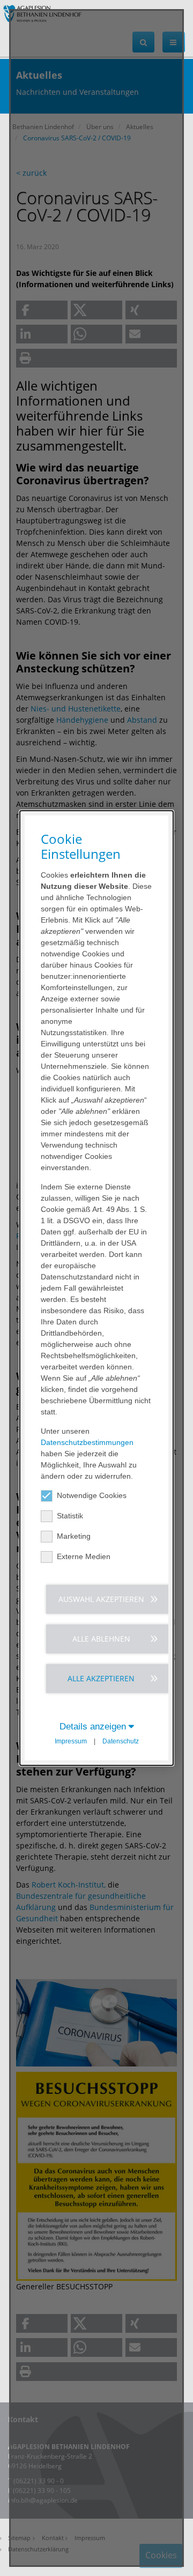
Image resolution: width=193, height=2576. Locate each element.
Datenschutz (121, 1741)
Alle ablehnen (101, 1639)
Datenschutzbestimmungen (87, 1442)
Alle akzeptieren (101, 1678)
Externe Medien (84, 1556)
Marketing (74, 1536)
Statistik (70, 1516)
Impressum (71, 1741)
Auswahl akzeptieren (101, 1599)
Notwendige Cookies (92, 1495)
